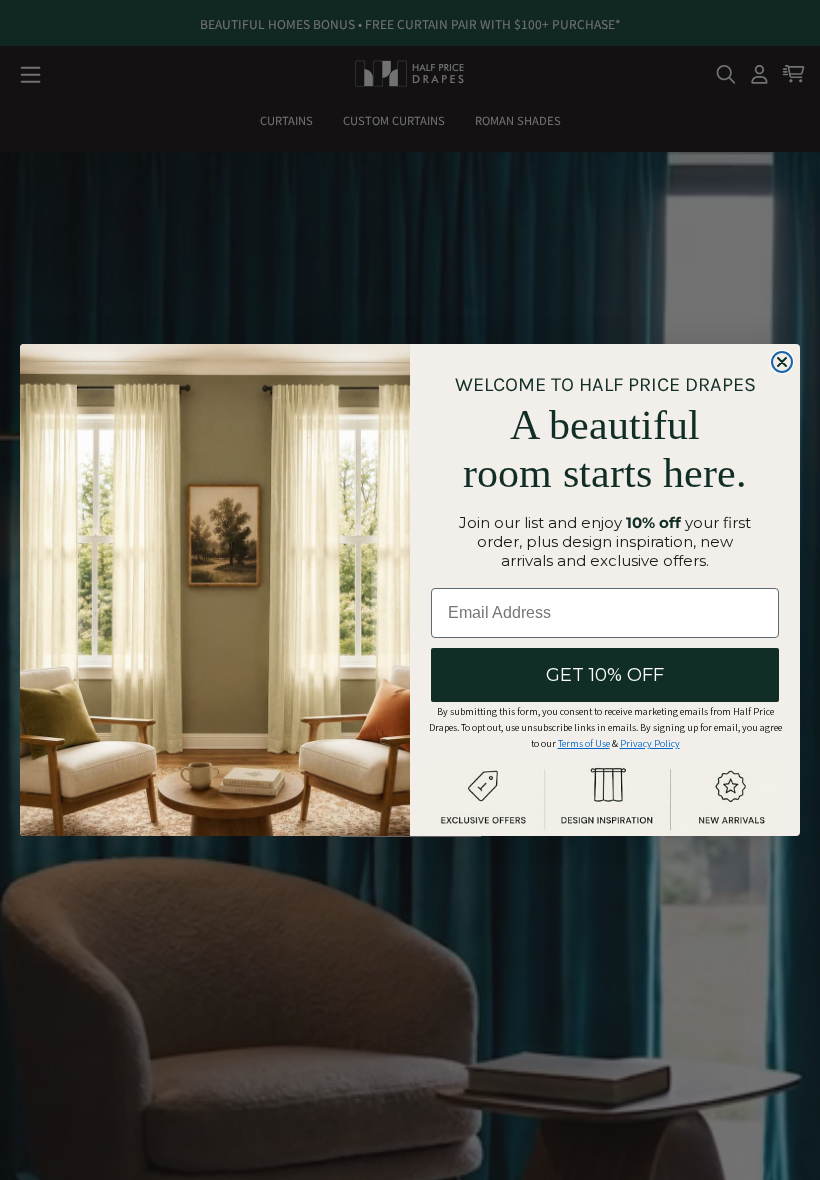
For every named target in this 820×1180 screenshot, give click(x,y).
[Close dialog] (782, 362)
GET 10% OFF (605, 675)
